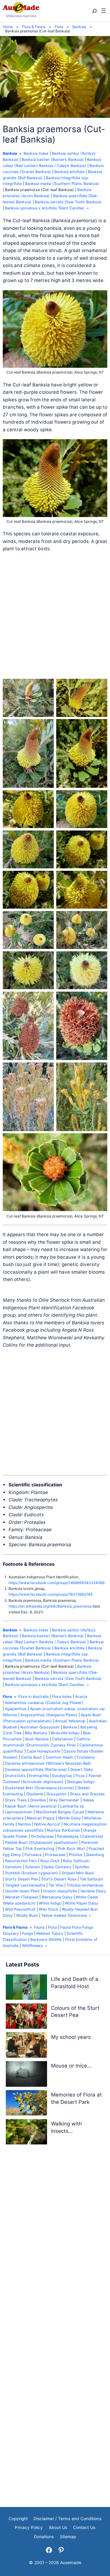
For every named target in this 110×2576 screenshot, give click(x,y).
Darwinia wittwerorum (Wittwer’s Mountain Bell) (48, 1763)
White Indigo (50, 1903)
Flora (7, 1697)
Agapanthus (16, 1709)
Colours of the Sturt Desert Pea (75, 2012)
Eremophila (39, 1776)
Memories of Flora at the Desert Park (76, 2098)
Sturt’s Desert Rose (59, 1879)
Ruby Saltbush (76, 1861)
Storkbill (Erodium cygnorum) (31, 1873)
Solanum (33, 1867)
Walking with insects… (66, 2127)
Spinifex (82, 1867)
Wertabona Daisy (57, 1897)
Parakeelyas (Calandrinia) (80, 1836)
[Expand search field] (94, 11)
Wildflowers (33, 1946)
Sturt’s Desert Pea (21, 1879)
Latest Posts (22, 1965)
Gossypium (57, 1794)
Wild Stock (49, 1909)
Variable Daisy (93, 1891)
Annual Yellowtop (70, 1721)
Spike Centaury (58, 1867)
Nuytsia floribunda (63, 1830)
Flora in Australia (33, 1697)
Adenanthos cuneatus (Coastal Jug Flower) (44, 1703)
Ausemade (71, 2563)
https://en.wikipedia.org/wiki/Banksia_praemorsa (50, 1606)
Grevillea (38, 1800)
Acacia (81, 1697)
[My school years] (26, 2046)
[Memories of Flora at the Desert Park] (26, 2104)
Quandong (95, 1855)
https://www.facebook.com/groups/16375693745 (51, 1594)
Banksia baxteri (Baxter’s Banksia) (53, 159)
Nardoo (24, 1824)
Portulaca (33, 1855)
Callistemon (62, 1739)
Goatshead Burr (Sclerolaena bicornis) (39, 1788)
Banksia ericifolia (70, 172)
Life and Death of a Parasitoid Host (75, 1983)
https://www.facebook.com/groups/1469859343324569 (57, 1583)
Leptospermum (19, 1812)
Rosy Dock (50, 1861)
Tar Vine (56, 1885)
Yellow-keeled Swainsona (64, 1915)
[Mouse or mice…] (26, 2075)
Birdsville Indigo (65, 1733)
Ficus (80, 1776)
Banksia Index (36, 153)
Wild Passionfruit (20, 1909)
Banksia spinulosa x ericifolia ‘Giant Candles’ (45, 208)
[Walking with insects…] (26, 2133)
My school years (71, 2037)
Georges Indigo (81, 1782)
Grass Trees (16, 1800)
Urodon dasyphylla (60, 1891)
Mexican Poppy (41, 1818)
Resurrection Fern (21, 1861)
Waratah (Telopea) (22, 1897)
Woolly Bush (27, 1915)
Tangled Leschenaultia (25, 1885)
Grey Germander (64, 1800)
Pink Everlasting (40, 1849)
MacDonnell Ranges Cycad (60, 1812)
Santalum (13, 1867)
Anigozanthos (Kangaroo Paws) (49, 1715)
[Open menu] (104, 11)
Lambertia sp (72, 1806)
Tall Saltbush (91, 1879)
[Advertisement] (55, 616)
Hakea (88, 1800)
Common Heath (59, 1757)
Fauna (39, 1927)
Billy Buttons (36, 1733)
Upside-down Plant (22, 1891)
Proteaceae (55, 1855)
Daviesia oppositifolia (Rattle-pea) (36, 1769)
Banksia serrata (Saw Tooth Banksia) (68, 202)
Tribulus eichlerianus (85, 1885)
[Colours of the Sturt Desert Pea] (26, 2017)
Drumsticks (15, 1776)
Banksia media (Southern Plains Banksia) (62, 184)
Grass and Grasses (87, 1794)
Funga (28, 1933)
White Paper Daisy (82, 1903)
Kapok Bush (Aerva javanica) (31, 1806)
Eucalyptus (62, 1776)
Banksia (10, 153)
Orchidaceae (42, 1836)
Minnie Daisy (70, 1818)
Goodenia (35, 1794)
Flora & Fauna (15, 1927)
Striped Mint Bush (78, 1873)
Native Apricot (47, 1824)
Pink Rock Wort (71, 1849)
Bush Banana (37, 1739)
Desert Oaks (82, 1769)
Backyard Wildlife (46, 1939)
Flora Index (62, 1697)
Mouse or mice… (71, 2066)
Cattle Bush (32, 1757)
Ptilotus (76, 1855)
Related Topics (50, 1933)
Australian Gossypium (40, 1727)
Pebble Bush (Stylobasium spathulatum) (41, 1842)
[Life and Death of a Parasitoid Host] (26, 1988)
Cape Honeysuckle (43, 1751)
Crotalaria (86, 1757)
